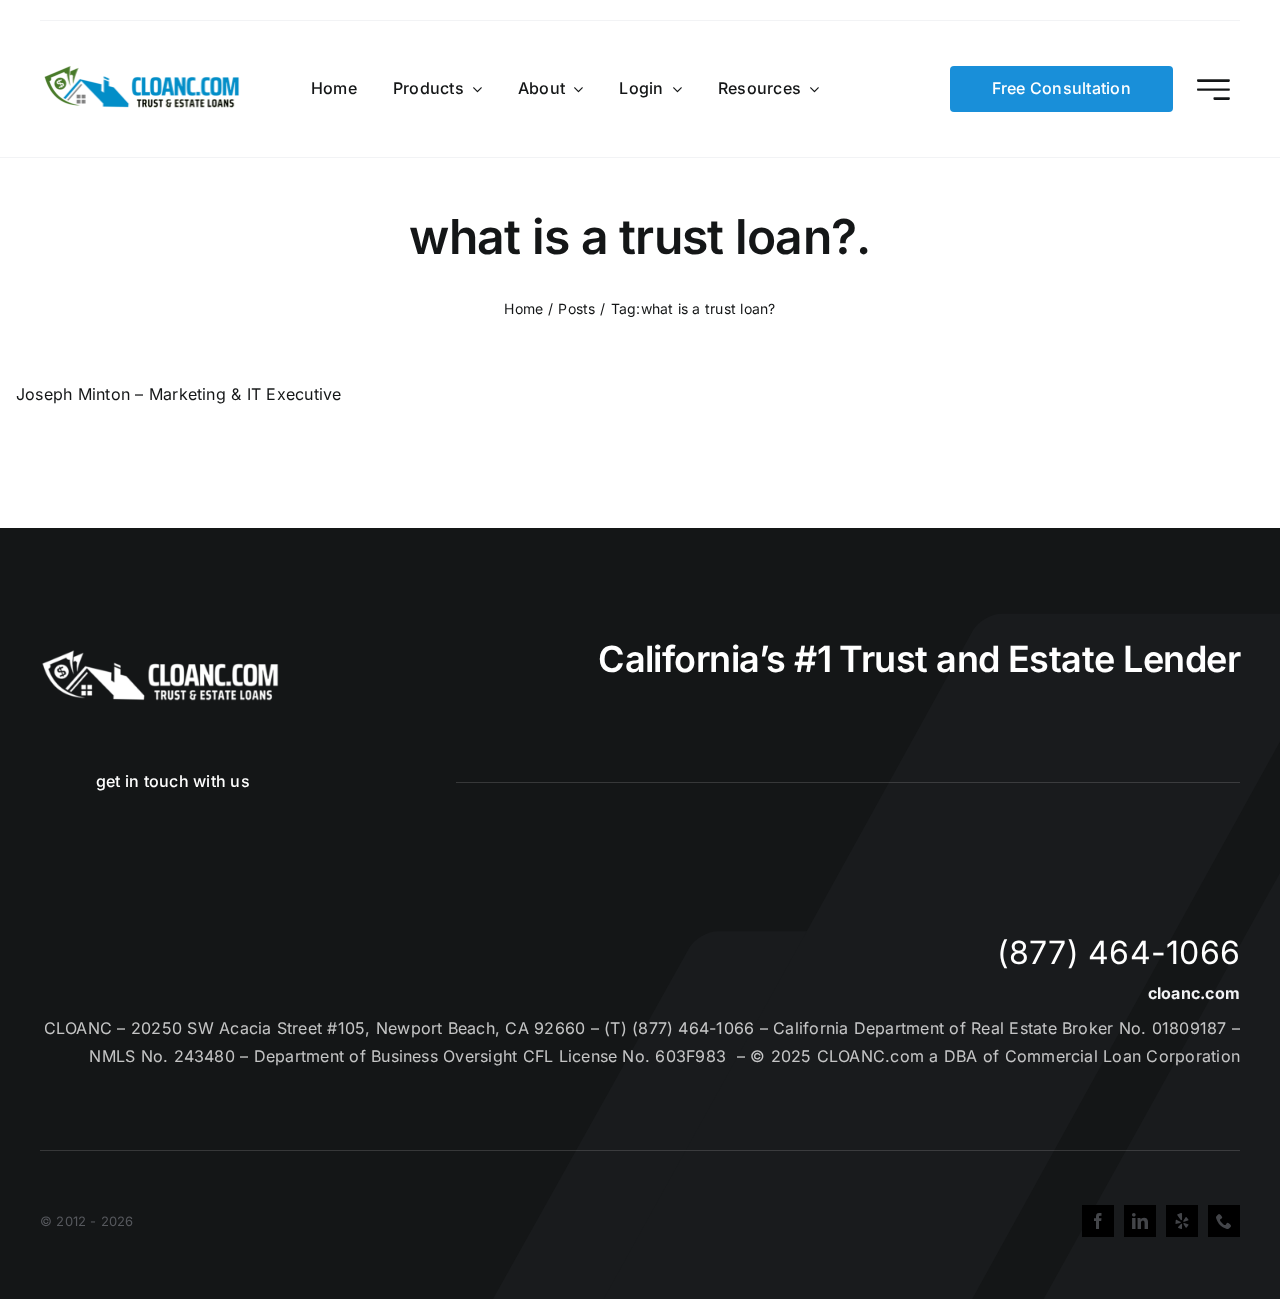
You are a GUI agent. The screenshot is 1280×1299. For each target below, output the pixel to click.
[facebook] (1098, 1221)
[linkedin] (1140, 1221)
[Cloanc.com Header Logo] (143, 74)
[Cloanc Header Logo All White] (160, 656)
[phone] (1224, 1221)
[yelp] (1182, 1221)
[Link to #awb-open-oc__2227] (1213, 89)
